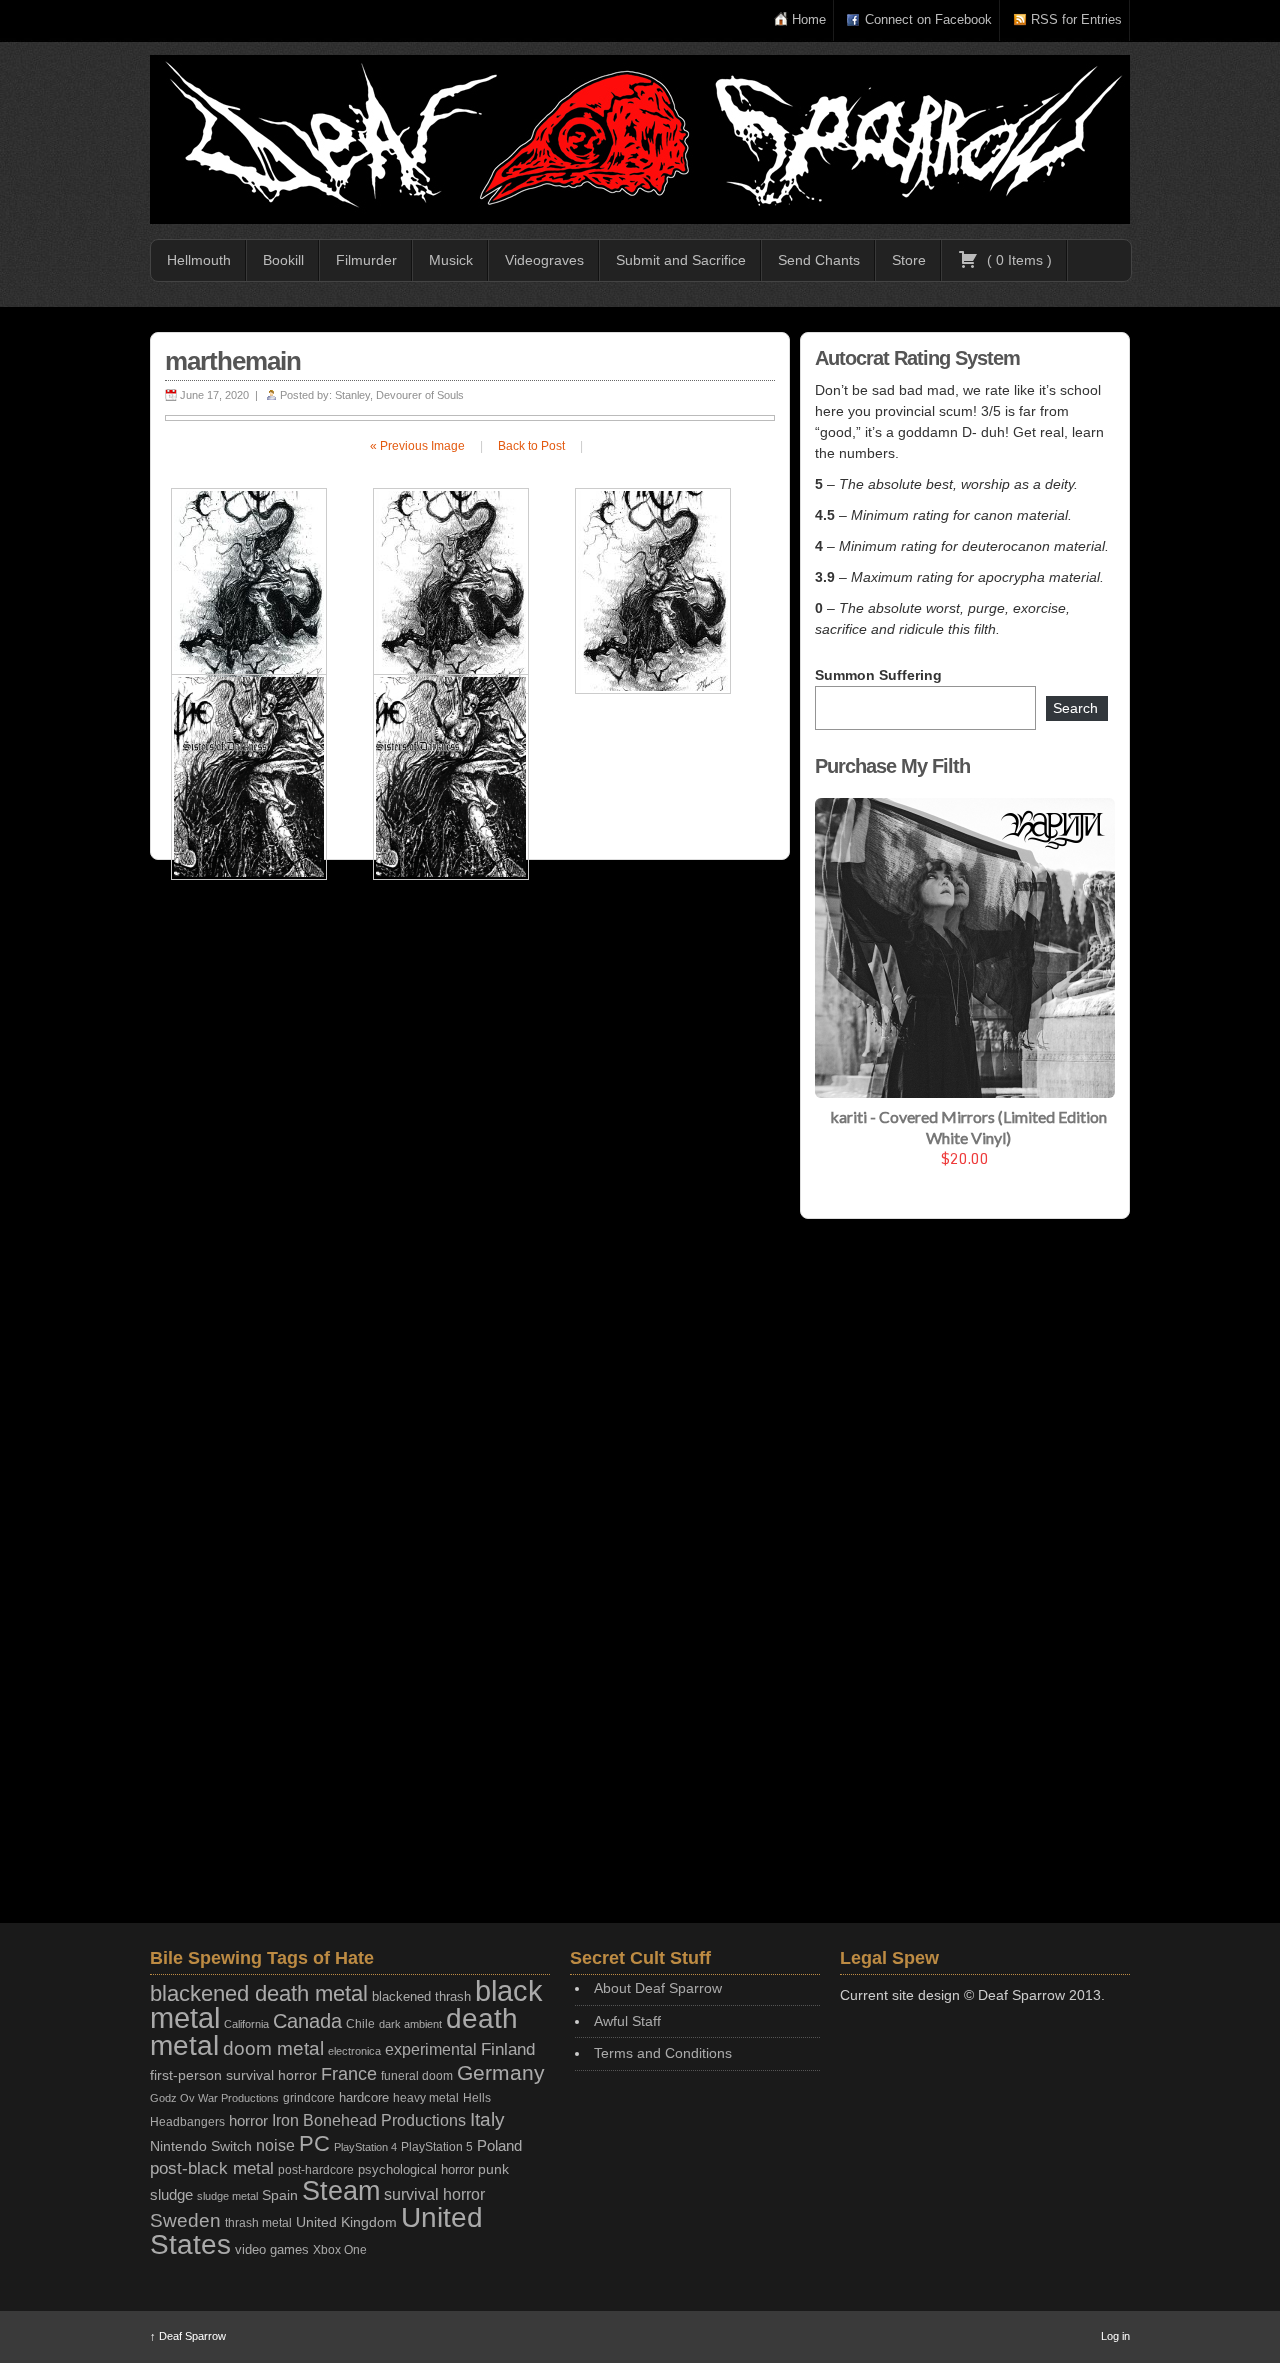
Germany (501, 2072)
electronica (354, 2051)
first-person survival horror (233, 2075)
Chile (360, 2024)
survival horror (434, 2194)
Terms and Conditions (663, 2053)
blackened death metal (259, 1993)
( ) (1017, 260)
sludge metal (227, 2196)
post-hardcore (316, 2170)
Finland (508, 2049)
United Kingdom (346, 2222)
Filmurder (366, 260)
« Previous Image (417, 446)
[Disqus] (470, 1135)
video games (272, 2249)
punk (493, 2169)
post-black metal (212, 2168)
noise (275, 2145)
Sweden (185, 2220)
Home (809, 19)
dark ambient (410, 2024)
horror (248, 2120)
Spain (280, 2195)
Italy (487, 2119)
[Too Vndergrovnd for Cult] (640, 139)
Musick (451, 260)
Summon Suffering (878, 675)
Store (909, 260)
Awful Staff (627, 2021)
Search (1075, 708)
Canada (307, 2021)
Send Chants (819, 260)
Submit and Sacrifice (681, 260)
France (349, 2074)
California (246, 2024)
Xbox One (340, 2249)
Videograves (544, 260)
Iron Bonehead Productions (369, 2120)
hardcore (364, 2097)
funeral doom (417, 2076)
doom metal (273, 2048)
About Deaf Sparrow (658, 1988)
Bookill (283, 260)
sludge (171, 2195)
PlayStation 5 (437, 2146)
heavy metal (426, 2098)
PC (314, 2143)
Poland (499, 2145)
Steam (341, 2191)
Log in (1115, 2336)
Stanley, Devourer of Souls (399, 395)
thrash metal (258, 2223)
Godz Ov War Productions (214, 2098)
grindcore (309, 2098)
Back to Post (531, 446)
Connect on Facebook (928, 19)
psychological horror (416, 2169)
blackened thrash (421, 1996)
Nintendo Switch (201, 2146)
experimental (431, 2049)
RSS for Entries (1076, 19)
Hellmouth (199, 260)
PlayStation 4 (365, 2147)
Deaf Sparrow (188, 2336)
